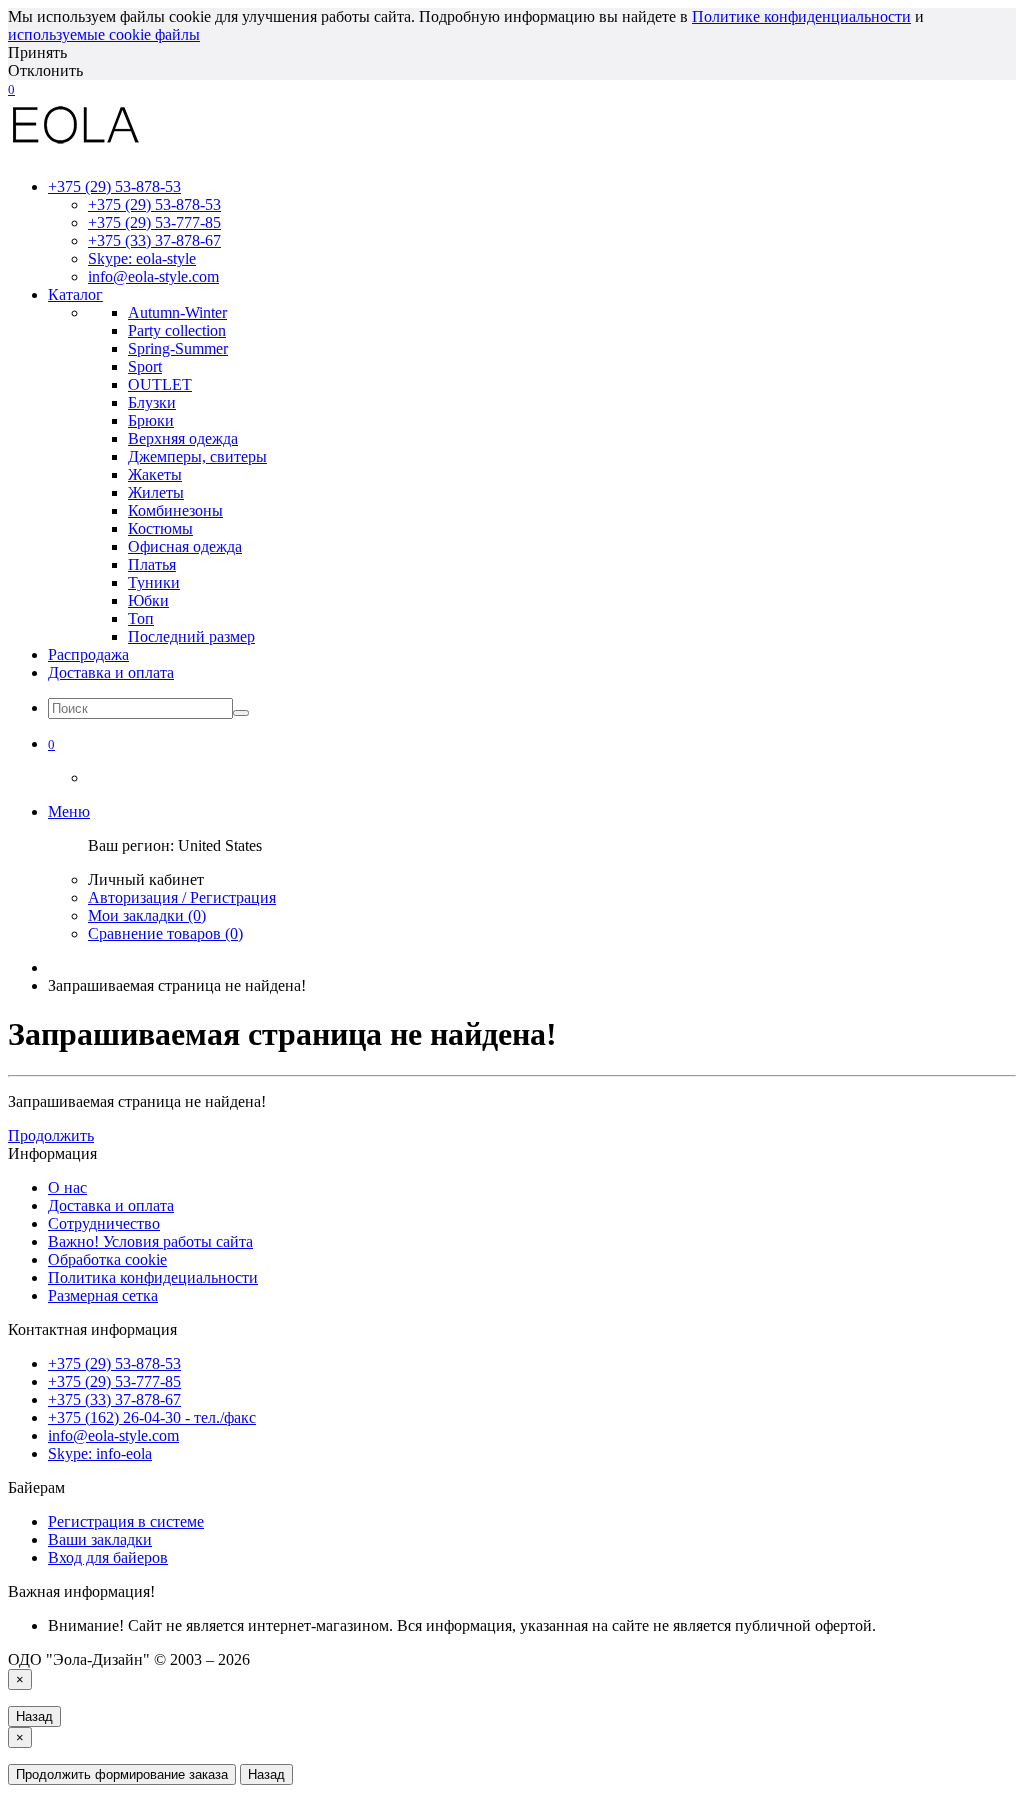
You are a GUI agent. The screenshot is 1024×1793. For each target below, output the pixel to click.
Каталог (75, 294)
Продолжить (51, 1135)
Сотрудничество (104, 1223)
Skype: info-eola (100, 1453)
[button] (51, 743)
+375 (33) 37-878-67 (154, 240)
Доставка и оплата (111, 672)
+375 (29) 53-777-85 (154, 222)
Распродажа (88, 654)
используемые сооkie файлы (104, 34)
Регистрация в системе (126, 1521)
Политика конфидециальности (153, 1277)
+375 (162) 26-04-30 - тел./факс (152, 1417)
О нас (67, 1187)
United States (220, 845)
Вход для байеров (108, 1557)
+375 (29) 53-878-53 (154, 204)
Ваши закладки (100, 1539)
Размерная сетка (103, 1295)
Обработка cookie (107, 1259)
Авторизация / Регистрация (182, 897)
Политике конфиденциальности (801, 16)
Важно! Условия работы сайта (150, 1241)
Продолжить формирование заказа (122, 1774)
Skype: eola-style (142, 258)
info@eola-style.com (153, 276)
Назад (34, 1716)
